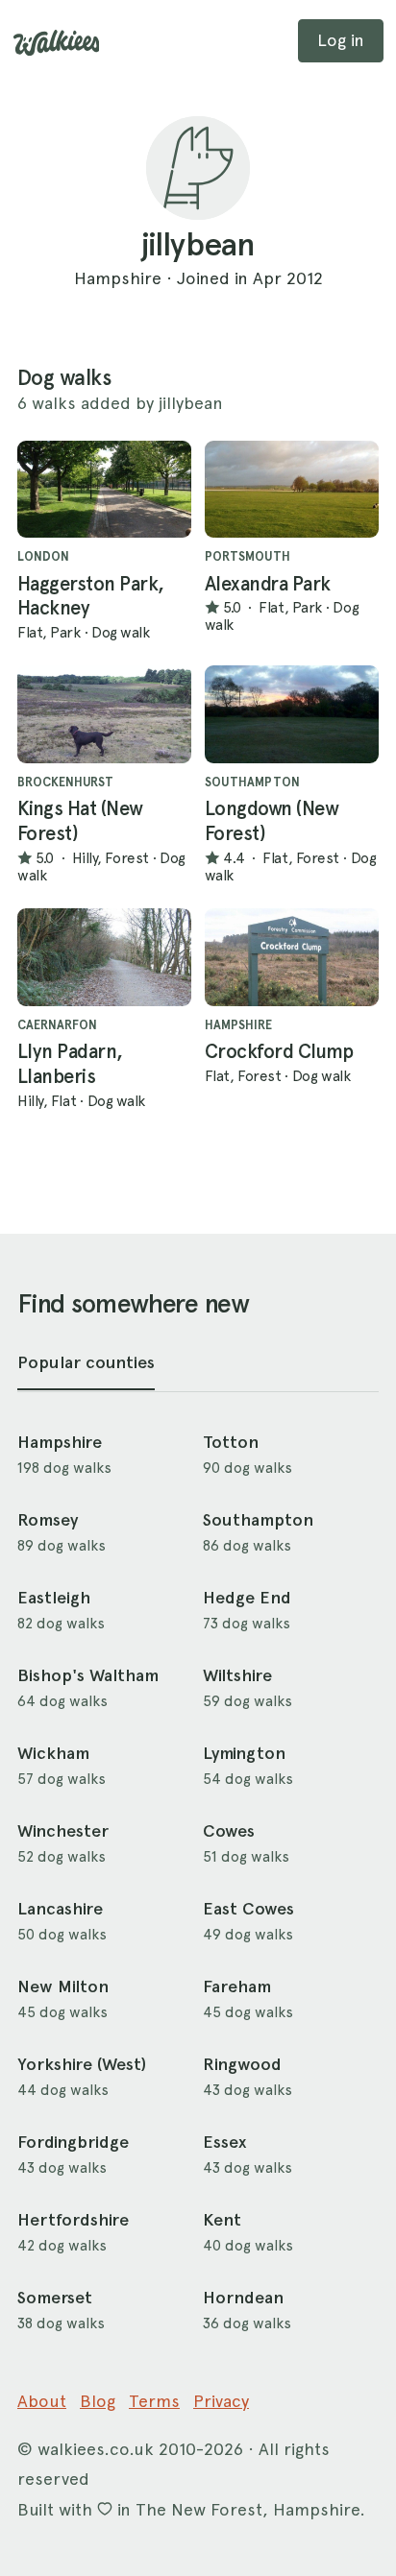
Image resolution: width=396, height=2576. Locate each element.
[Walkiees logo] (57, 43)
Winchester (63, 1831)
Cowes (229, 1831)
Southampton (258, 1520)
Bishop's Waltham (88, 1675)
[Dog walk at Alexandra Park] (292, 490)
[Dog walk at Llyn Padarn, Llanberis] (104, 957)
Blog (98, 2401)
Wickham (53, 1753)
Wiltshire (237, 1675)
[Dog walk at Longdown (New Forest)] (292, 714)
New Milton (63, 1986)
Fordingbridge (73, 2142)
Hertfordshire (73, 2220)
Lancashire (60, 1909)
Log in (341, 40)
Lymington (244, 1753)
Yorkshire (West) (82, 2064)
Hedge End (247, 1598)
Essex (224, 2142)
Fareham (237, 1986)
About (42, 2401)
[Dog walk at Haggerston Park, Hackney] (104, 490)
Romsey (48, 1520)
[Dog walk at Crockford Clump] (292, 957)
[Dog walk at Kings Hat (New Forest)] (104, 714)
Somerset (55, 2298)
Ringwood (242, 2064)
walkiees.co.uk (96, 2449)
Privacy (221, 2401)
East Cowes (248, 1909)
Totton (231, 1442)
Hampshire (60, 1442)
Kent (222, 2220)
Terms (154, 2401)
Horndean (243, 2298)
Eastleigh (54, 1598)
